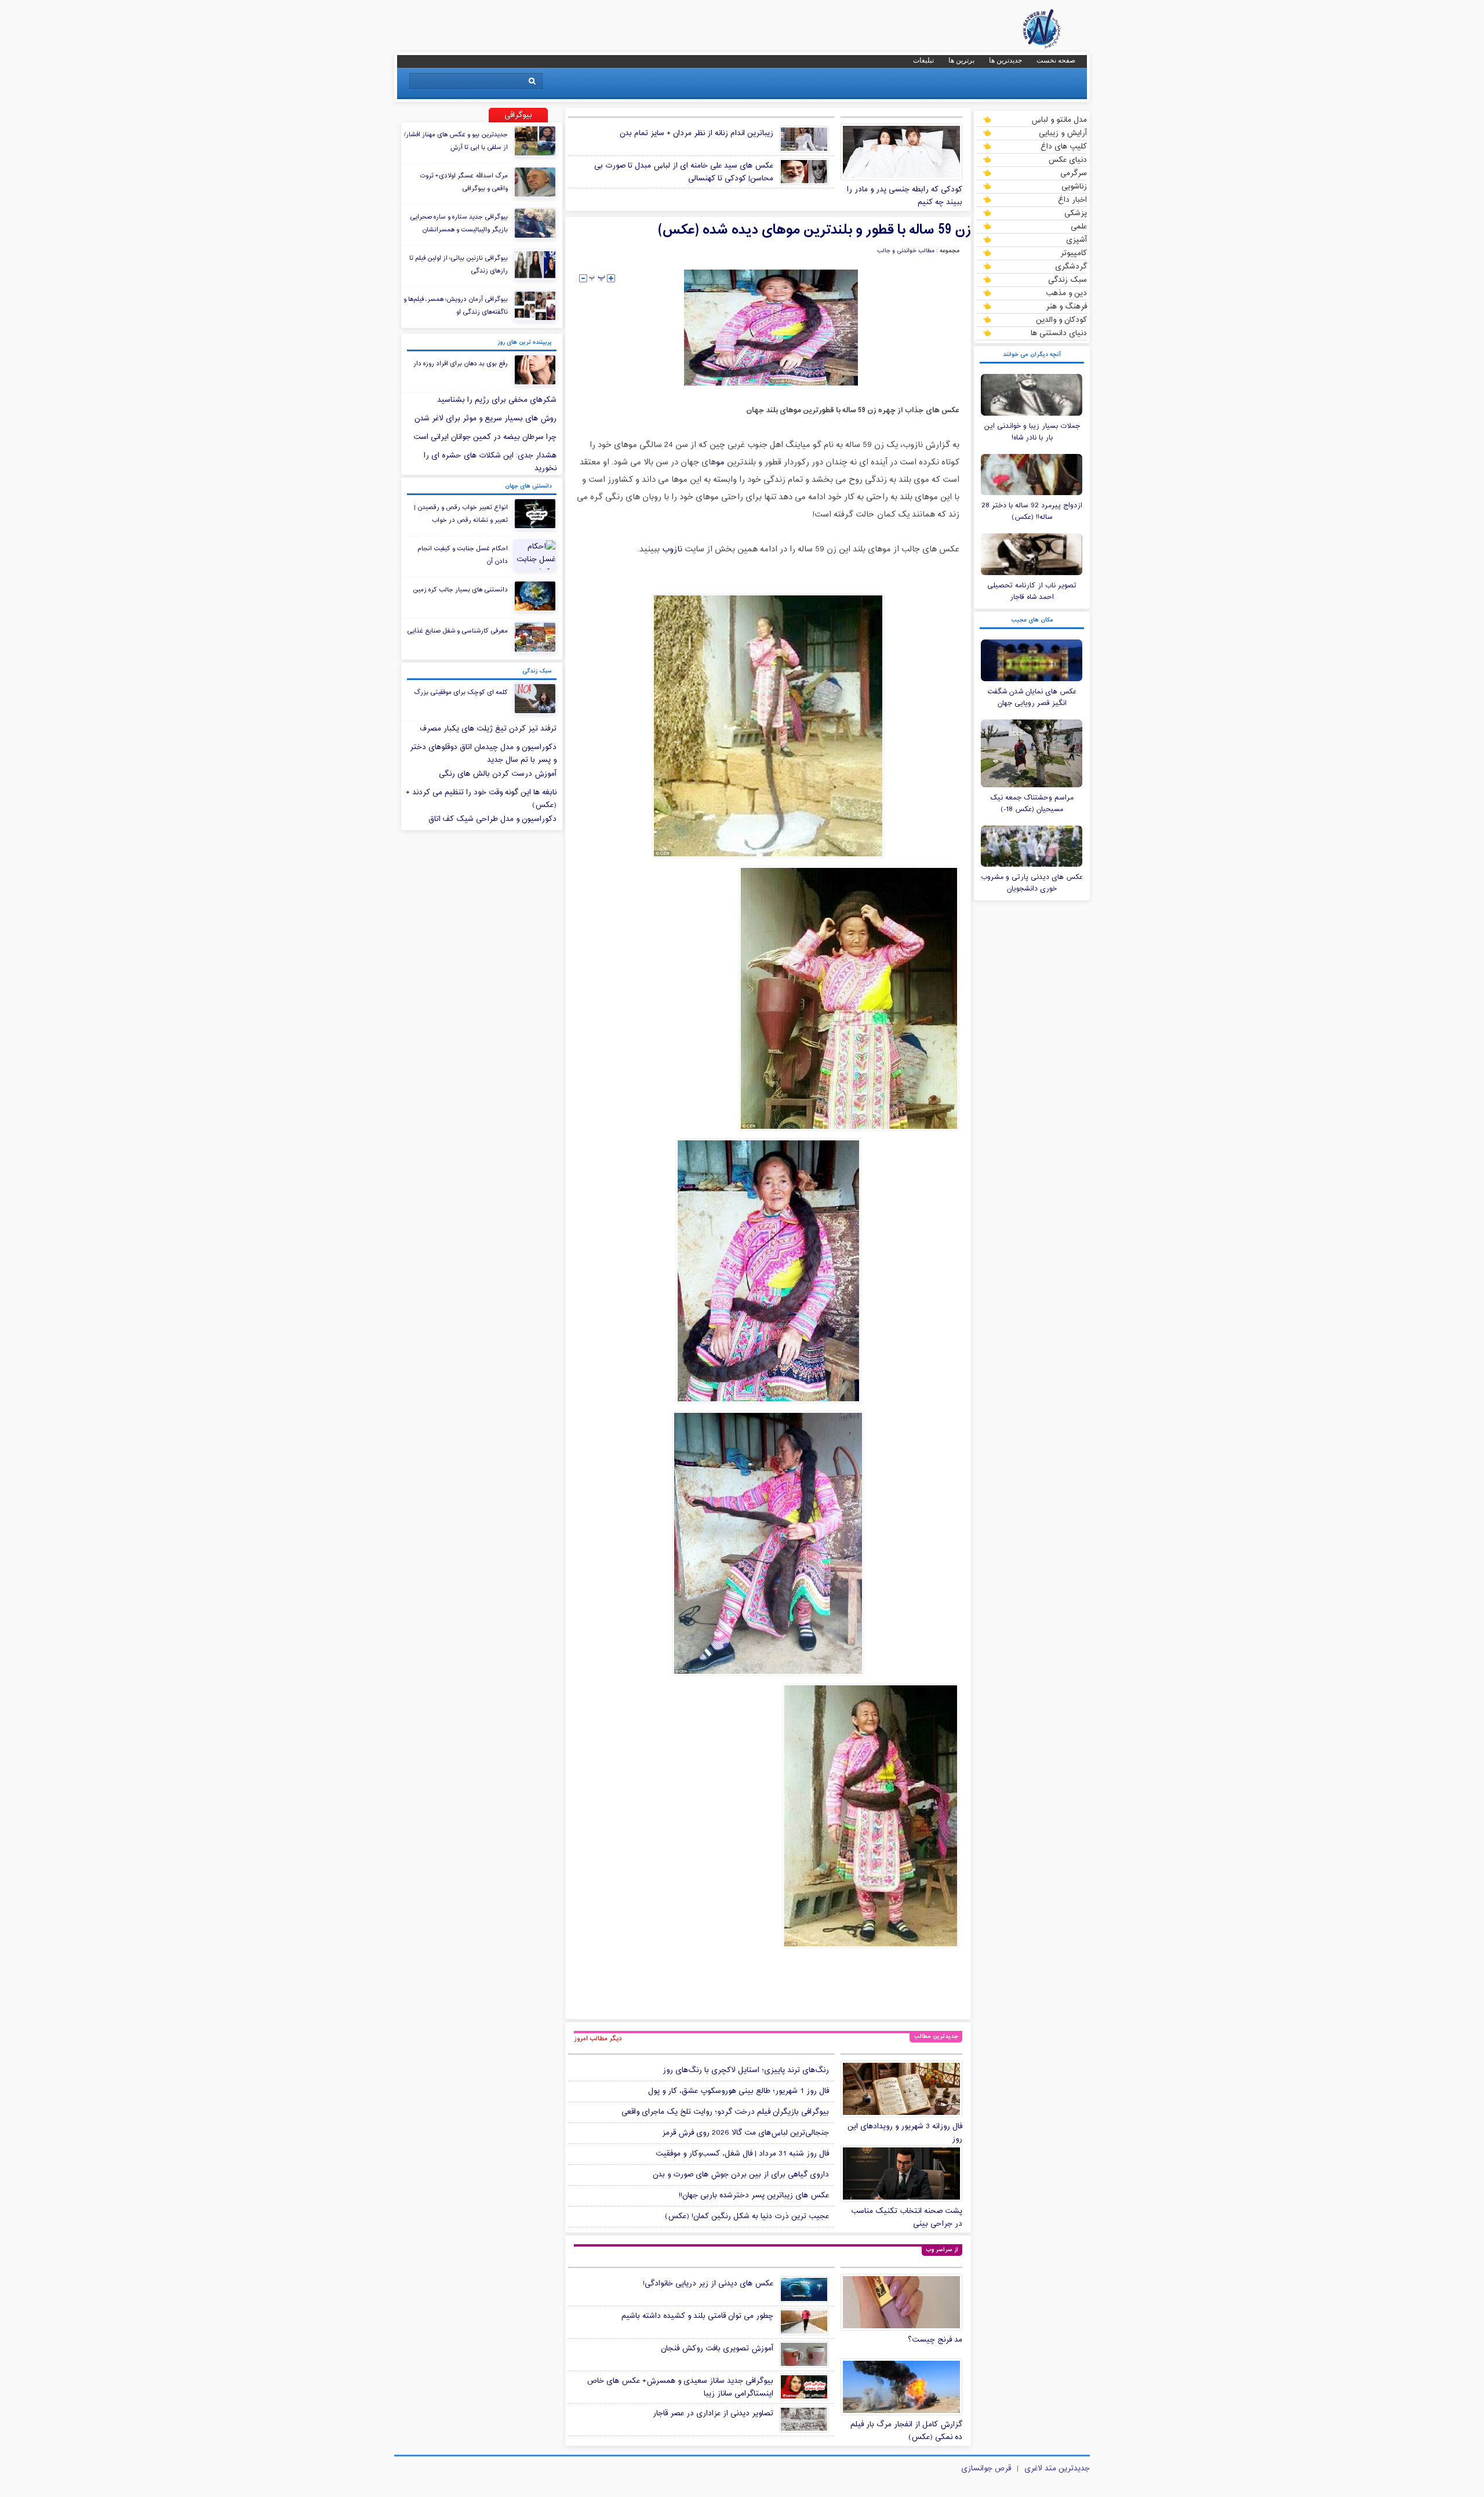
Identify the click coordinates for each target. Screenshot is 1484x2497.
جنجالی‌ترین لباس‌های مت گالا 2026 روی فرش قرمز (745, 2133)
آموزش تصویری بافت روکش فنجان (717, 2349)
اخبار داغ (1072, 199)
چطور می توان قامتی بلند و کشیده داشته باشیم (697, 2316)
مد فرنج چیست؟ (935, 2340)
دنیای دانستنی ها (1059, 333)
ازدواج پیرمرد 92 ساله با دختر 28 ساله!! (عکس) (1032, 511)
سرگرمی (1074, 173)
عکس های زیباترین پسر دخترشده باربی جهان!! (754, 2196)
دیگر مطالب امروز (598, 2038)
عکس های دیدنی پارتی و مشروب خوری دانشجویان (1032, 883)
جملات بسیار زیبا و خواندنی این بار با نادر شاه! (1032, 432)
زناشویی (1074, 186)
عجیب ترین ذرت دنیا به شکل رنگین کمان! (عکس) (747, 2216)
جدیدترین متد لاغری (1057, 2469)
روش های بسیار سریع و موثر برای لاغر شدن (485, 419)
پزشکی (1076, 213)
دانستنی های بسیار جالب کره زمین (460, 590)
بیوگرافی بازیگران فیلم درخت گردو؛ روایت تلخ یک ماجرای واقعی (725, 2112)
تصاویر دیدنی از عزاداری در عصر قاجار (713, 2414)
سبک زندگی (1067, 279)
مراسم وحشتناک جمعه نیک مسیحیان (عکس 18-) (1032, 804)
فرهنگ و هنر (1066, 306)
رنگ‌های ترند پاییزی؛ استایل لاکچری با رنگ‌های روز (746, 2070)
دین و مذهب (1066, 293)
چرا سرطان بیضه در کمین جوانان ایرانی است (485, 437)
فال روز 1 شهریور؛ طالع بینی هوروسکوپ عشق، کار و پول (739, 2091)
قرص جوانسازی (986, 2469)
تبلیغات (923, 60)
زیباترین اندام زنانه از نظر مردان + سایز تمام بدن (696, 133)
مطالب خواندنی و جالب (906, 251)
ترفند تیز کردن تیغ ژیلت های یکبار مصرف (488, 729)
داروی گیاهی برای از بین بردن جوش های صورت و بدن (741, 2175)
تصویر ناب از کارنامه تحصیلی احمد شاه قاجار (1032, 591)
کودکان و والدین (1061, 319)
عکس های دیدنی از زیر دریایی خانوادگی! (708, 2284)
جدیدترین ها (1005, 60)
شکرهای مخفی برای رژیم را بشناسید (497, 400)
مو (720, 462)
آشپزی (1076, 239)
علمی (1079, 226)
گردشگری (1071, 266)
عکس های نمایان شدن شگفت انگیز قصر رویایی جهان (1032, 697)
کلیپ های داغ (1064, 146)
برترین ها (961, 60)
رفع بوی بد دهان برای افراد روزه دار (461, 364)
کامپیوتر (1074, 253)
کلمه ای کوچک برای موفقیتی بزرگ (461, 692)
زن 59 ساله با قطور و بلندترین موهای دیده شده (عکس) (814, 230)
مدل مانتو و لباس (1059, 119)
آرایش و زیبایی (1063, 133)
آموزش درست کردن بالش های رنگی (498, 774)
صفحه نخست (1056, 60)
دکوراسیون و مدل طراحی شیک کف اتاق (492, 819)
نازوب (671, 549)
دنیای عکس (1067, 159)
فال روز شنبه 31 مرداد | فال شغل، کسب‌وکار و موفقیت (742, 2154)
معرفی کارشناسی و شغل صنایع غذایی (457, 631)
